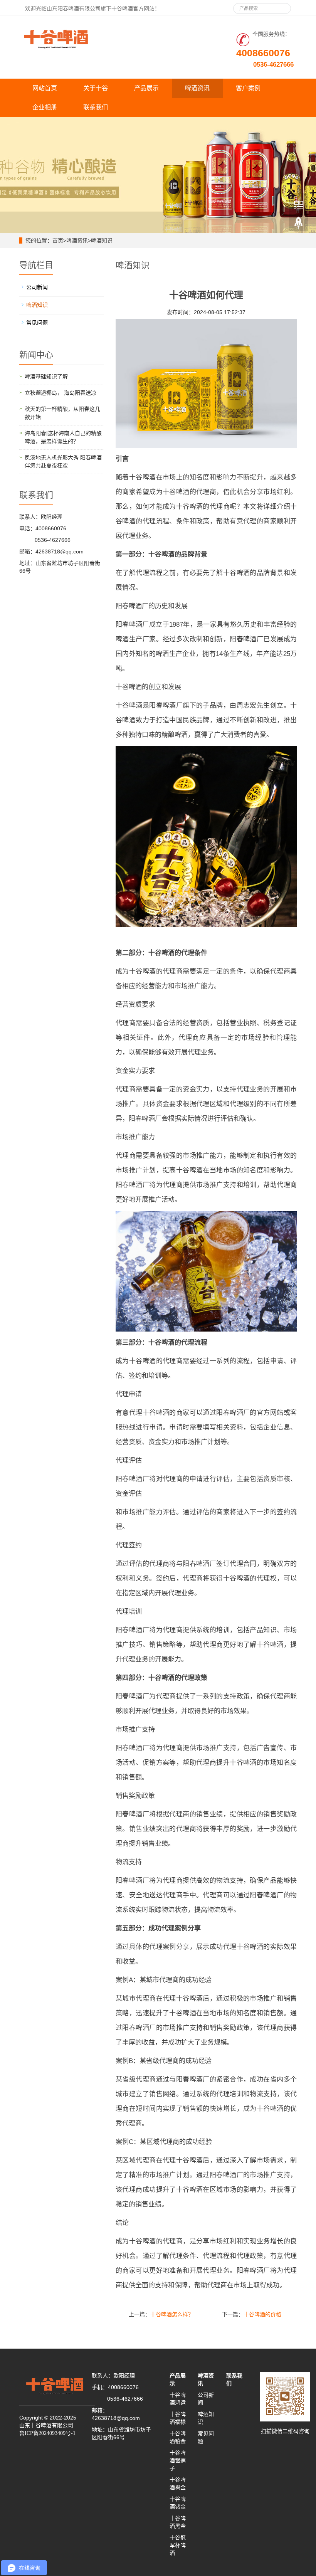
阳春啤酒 (129, 606)
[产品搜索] (282, 6)
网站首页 (45, 88)
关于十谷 (96, 88)
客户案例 (248, 88)
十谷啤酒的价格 (262, 2314)
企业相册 (45, 107)
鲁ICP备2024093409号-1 (47, 2433)
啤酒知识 (102, 240)
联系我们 (96, 107)
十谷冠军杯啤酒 (178, 2545)
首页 (58, 240)
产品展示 (146, 88)
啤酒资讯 (197, 88)
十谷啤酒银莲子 (178, 2460)
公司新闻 (37, 287)
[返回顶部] (299, 223)
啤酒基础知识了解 (46, 377)
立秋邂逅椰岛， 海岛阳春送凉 (61, 393)
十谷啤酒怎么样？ (172, 2314)
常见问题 (37, 323)
